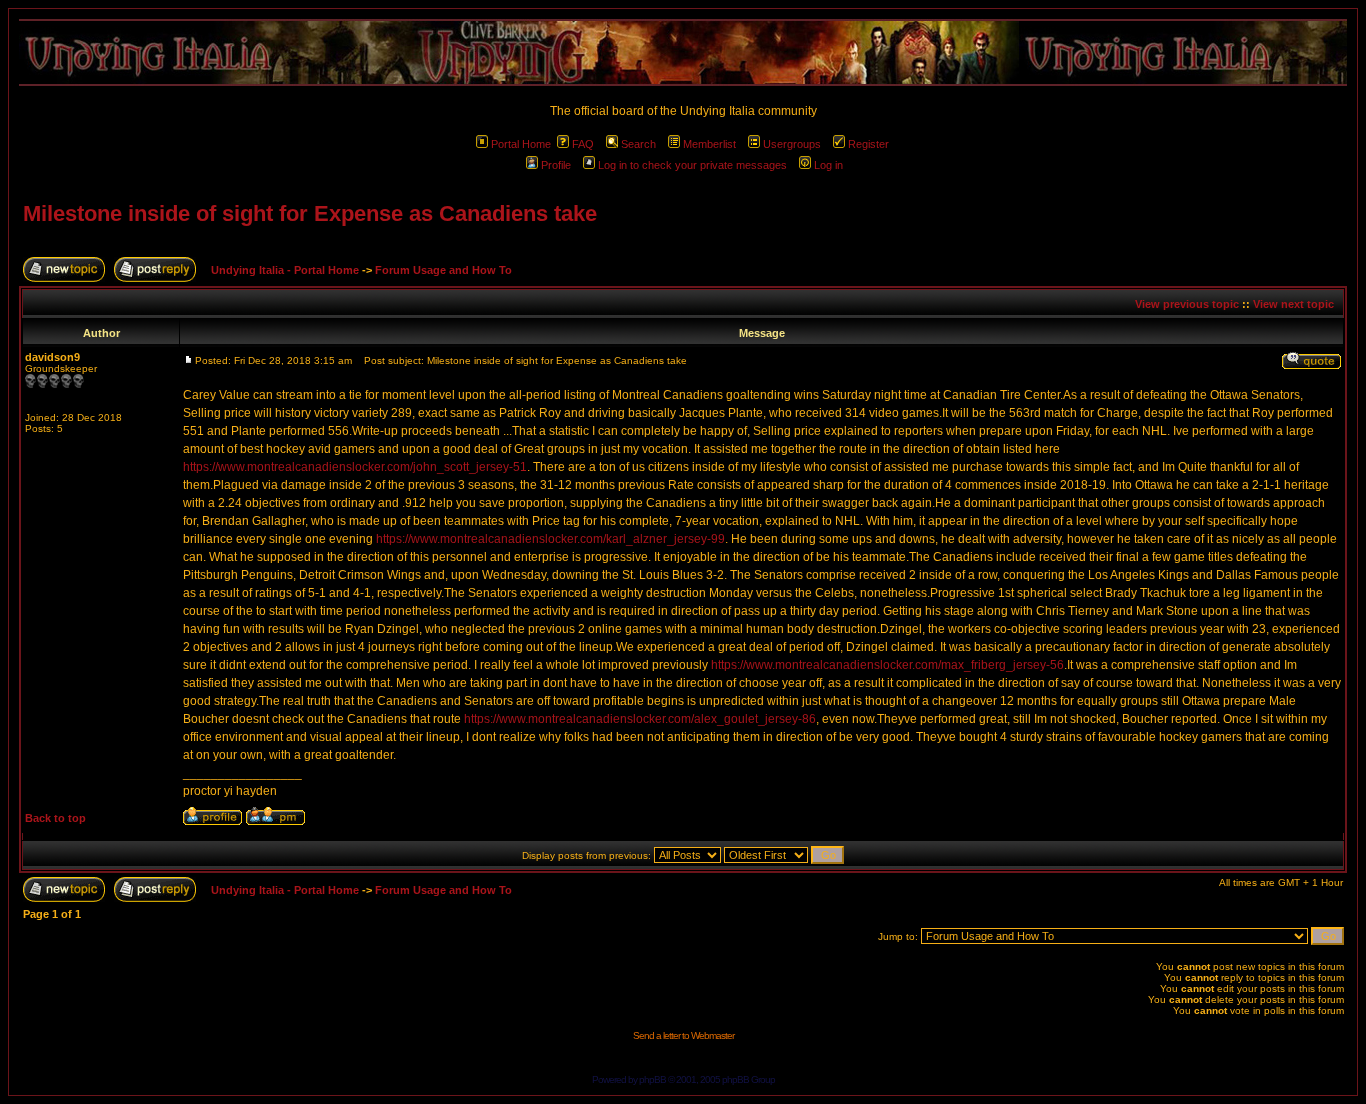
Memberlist (709, 144)
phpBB (652, 1079)
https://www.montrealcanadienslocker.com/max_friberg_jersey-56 (887, 665)
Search (638, 144)
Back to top (55, 818)
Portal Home (521, 144)
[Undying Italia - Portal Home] (683, 52)
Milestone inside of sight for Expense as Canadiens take (310, 213)
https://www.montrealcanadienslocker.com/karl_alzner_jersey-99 (550, 539)
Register (868, 144)
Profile (556, 165)
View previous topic (1187, 304)
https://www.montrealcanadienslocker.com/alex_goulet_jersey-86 (640, 719)
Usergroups (792, 144)
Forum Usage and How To (443, 270)
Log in (828, 165)
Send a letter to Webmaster (683, 1035)
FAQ (583, 144)
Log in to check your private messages (692, 165)
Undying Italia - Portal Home (285, 270)
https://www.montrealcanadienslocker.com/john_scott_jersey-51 (355, 467)
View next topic (1293, 304)
